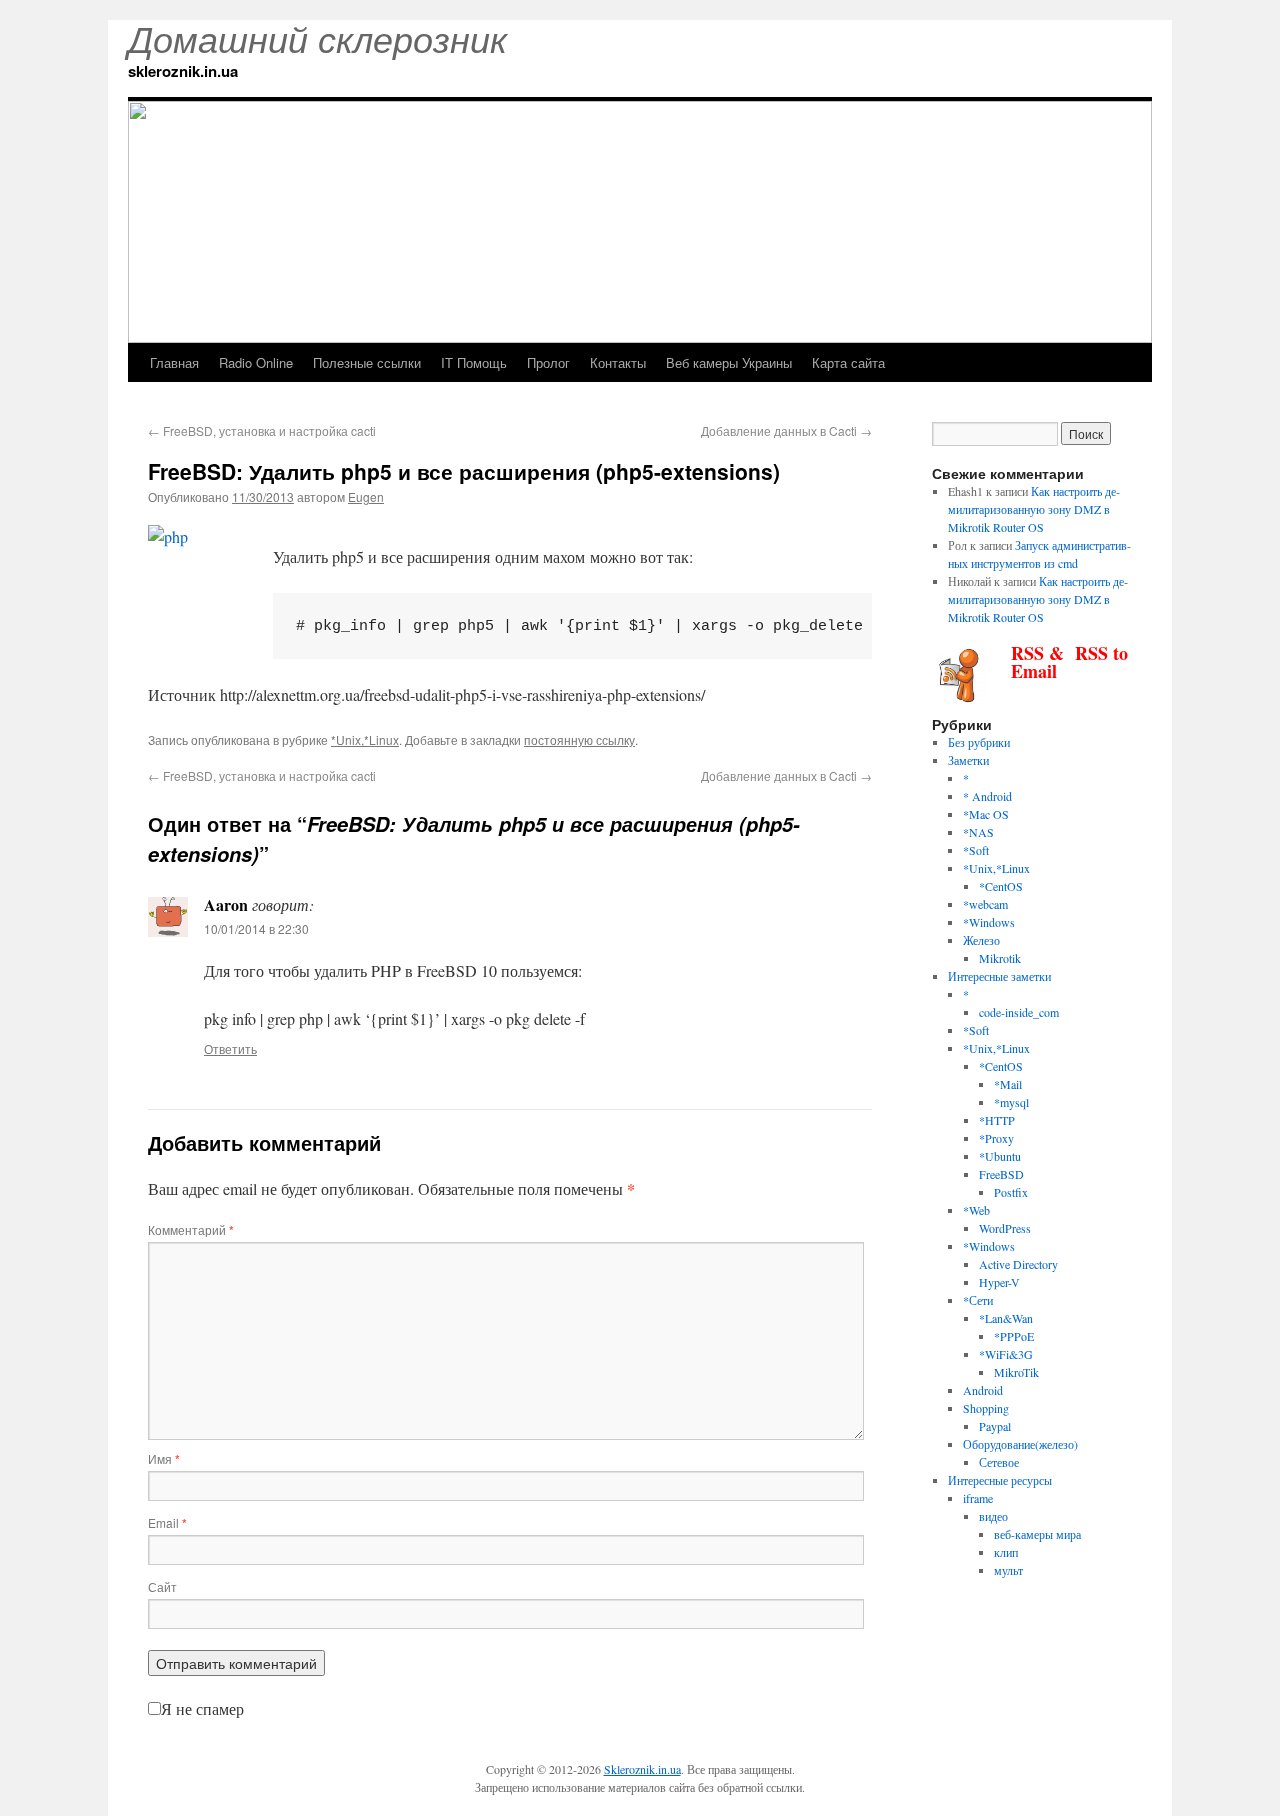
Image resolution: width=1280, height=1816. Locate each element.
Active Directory (1018, 1264)
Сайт (162, 1586)
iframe (978, 1498)
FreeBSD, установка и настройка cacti (262, 430)
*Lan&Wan (1006, 1318)
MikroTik (1016, 1372)
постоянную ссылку (579, 739)
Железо (981, 940)
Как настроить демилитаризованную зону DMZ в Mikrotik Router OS (1034, 509)
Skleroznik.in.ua (642, 1769)
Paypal (995, 1426)
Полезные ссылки (367, 362)
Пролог (548, 362)
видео (993, 1516)
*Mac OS (986, 814)
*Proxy (996, 1138)
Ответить (230, 1048)
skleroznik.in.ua (183, 71)
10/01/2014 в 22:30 (256, 928)
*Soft (976, 850)
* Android (987, 796)
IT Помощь (474, 362)
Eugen (366, 496)
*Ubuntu (1000, 1156)
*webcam (985, 904)
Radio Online (256, 362)
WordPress (1005, 1228)
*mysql (1011, 1102)
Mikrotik (1000, 958)
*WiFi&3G (1006, 1354)
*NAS (978, 832)
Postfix (1011, 1192)
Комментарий (191, 1229)
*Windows (989, 922)
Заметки (968, 760)
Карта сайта (848, 362)
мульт (1008, 1570)
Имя (164, 1458)
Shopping (986, 1408)
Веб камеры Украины (729, 362)
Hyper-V (999, 1282)
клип (1006, 1552)
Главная (174, 362)
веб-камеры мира (1037, 1534)
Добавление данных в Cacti (786, 430)
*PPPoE (1014, 1336)
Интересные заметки (999, 976)
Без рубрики (979, 742)
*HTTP (997, 1120)
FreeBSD (1001, 1174)
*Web (976, 1210)
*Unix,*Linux (365, 739)
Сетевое (999, 1462)
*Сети (978, 1300)
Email (167, 1522)
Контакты (618, 362)
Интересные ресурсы (1000, 1480)
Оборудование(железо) (1020, 1444)
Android (983, 1390)
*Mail (1008, 1084)
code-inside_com (1019, 1012)
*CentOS (1001, 886)
